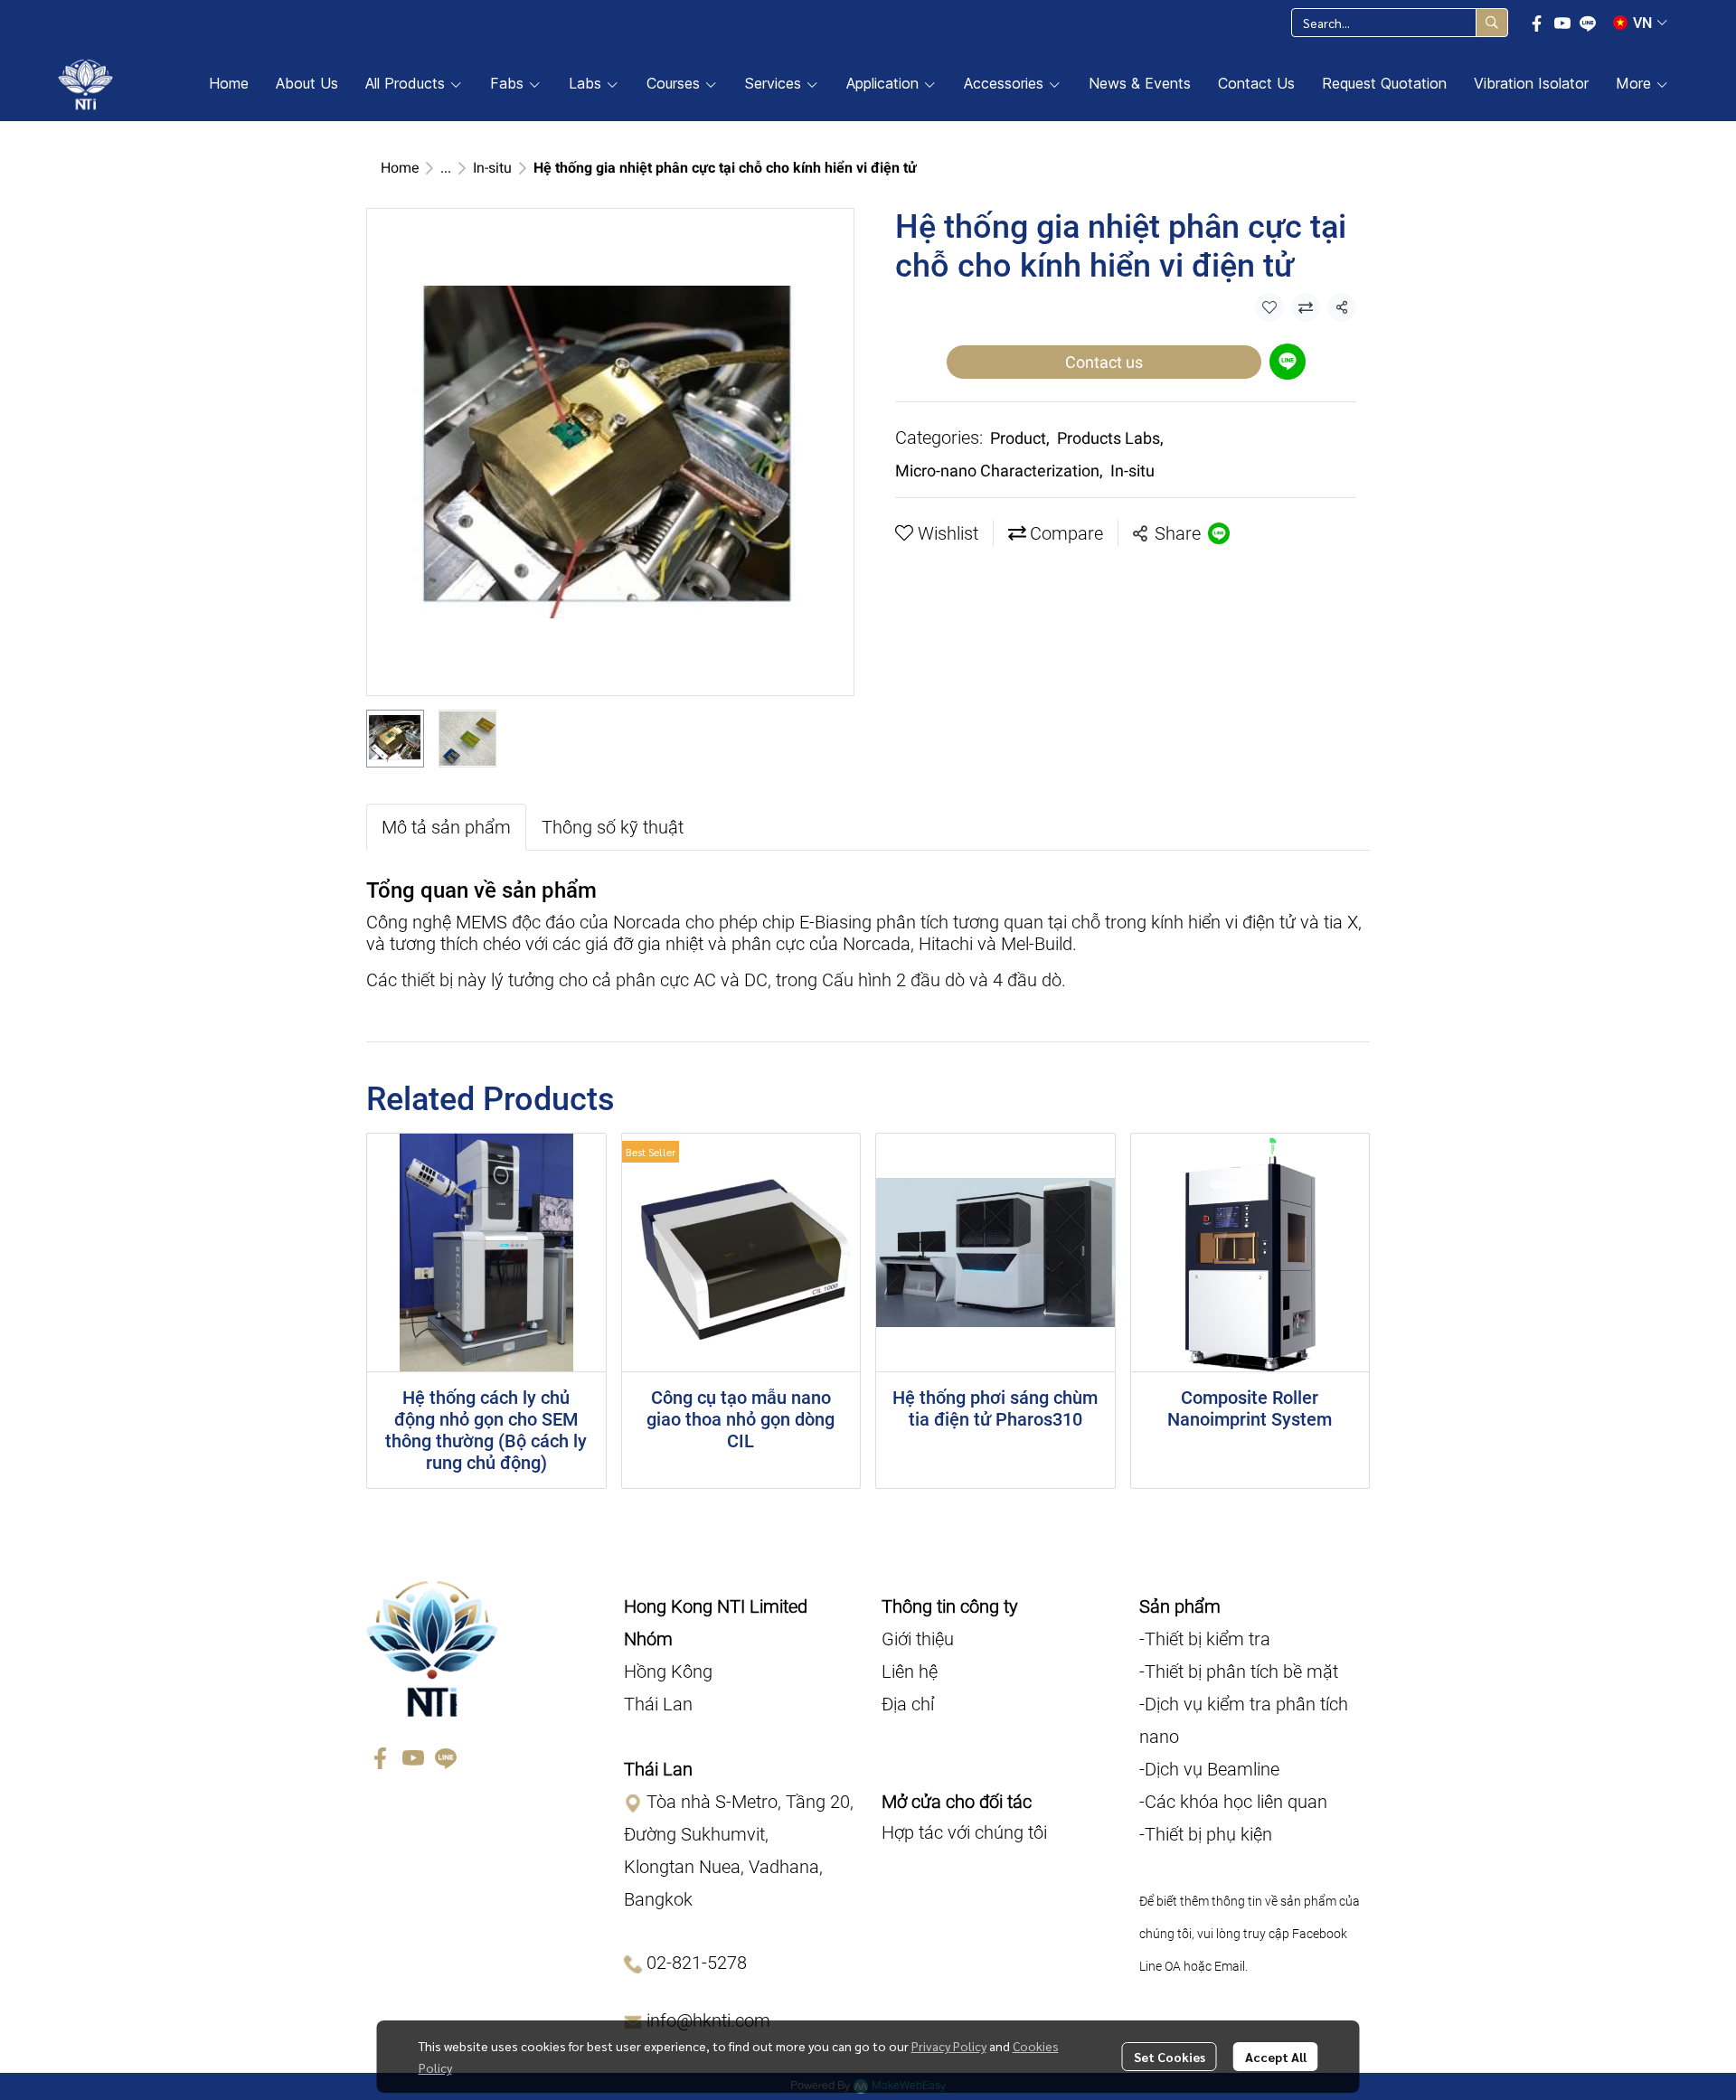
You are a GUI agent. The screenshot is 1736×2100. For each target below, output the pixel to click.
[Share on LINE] (1219, 533)
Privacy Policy (949, 2046)
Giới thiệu (918, 1639)
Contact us (1104, 362)
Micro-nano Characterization (999, 471)
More (1636, 83)
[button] (1400, 23)
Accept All (1276, 2057)
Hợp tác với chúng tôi (964, 1832)
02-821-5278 (697, 1963)
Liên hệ (910, 1672)
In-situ (492, 168)
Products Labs (1110, 438)
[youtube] (1562, 23)
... (446, 168)
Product (1020, 438)
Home (400, 168)
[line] (1588, 23)
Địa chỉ (908, 1704)
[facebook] (1537, 23)
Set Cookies (1170, 2057)
